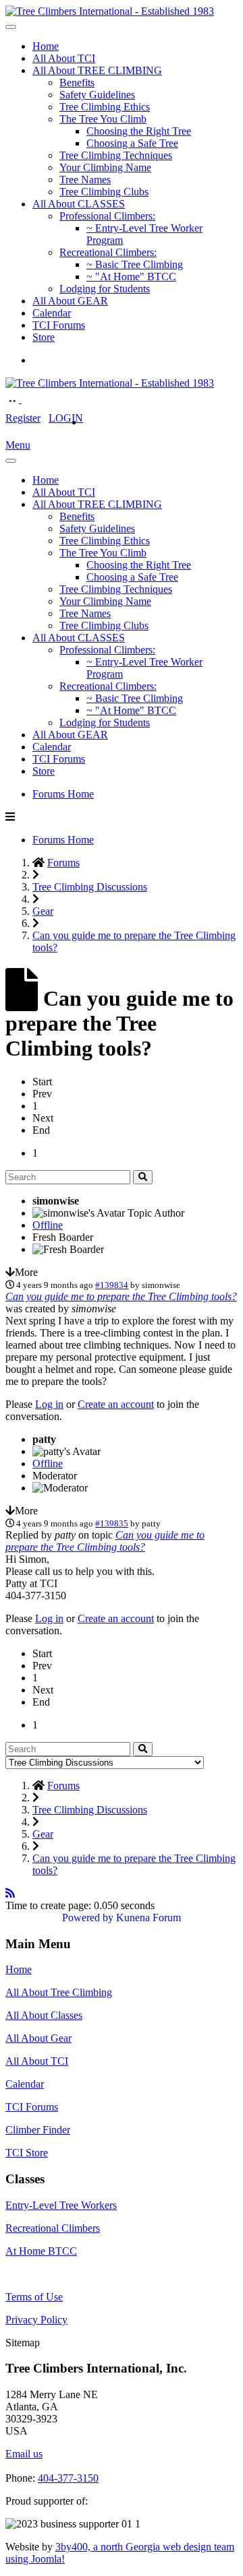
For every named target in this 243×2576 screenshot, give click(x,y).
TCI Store (27, 2153)
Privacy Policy (36, 2320)
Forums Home (63, 794)
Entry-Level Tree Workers (61, 2205)
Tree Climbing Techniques (116, 155)
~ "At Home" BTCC (131, 277)
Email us (24, 2454)
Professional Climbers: (107, 216)
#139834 (112, 1285)
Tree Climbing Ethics (105, 107)
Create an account (116, 1404)
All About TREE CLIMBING (97, 70)
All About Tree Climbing (59, 1992)
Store (44, 337)
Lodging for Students (105, 289)
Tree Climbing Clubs (104, 192)
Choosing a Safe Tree (132, 143)
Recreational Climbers (53, 2228)
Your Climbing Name (105, 167)
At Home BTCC (41, 2251)
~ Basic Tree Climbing (135, 264)
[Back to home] (110, 11)
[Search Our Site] (28, 399)
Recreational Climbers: (108, 252)
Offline (48, 1225)
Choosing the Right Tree (139, 131)
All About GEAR (70, 301)
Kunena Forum (148, 1918)
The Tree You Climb (103, 119)
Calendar (52, 313)
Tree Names (85, 180)
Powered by (88, 1918)
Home (46, 46)
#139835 (112, 1523)
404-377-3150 (68, 2478)
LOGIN (66, 418)
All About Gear (38, 2038)
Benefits (77, 83)
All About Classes (44, 2015)
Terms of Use (34, 2297)
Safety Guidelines (97, 95)
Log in (49, 1404)
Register (23, 418)
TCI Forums (59, 325)
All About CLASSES (79, 204)
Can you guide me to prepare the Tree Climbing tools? (121, 1296)
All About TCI (64, 58)
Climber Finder (38, 2130)
